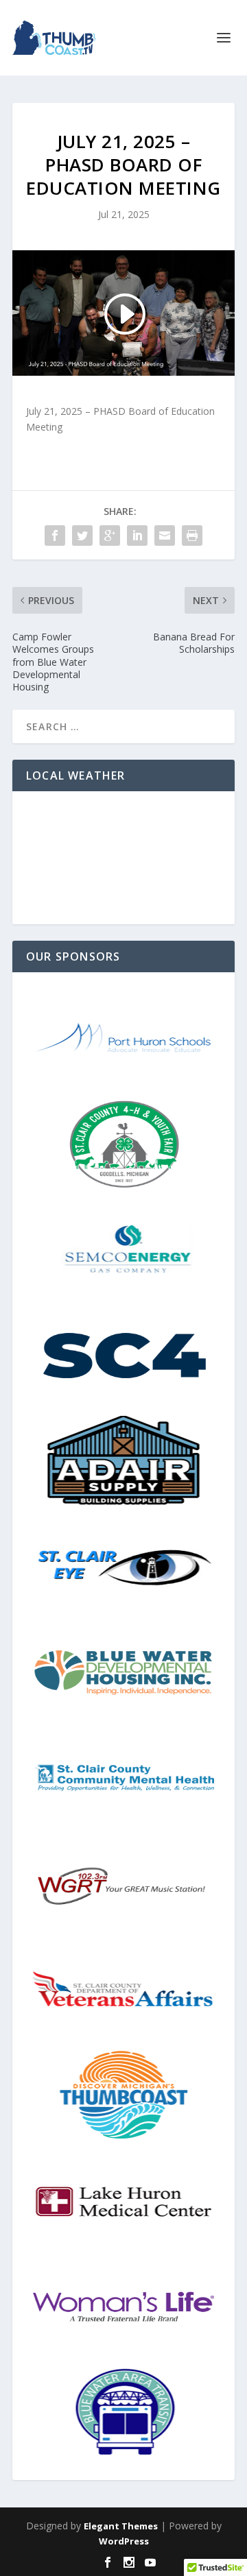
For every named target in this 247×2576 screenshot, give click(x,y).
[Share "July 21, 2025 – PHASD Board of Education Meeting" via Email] (165, 535)
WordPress (124, 2541)
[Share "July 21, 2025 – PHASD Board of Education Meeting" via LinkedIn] (137, 535)
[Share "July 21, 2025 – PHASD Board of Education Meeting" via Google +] (110, 535)
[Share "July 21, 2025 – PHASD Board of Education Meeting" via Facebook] (55, 535)
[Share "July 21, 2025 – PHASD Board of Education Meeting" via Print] (192, 535)
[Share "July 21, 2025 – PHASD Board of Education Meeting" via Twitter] (82, 535)
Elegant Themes (121, 2526)
